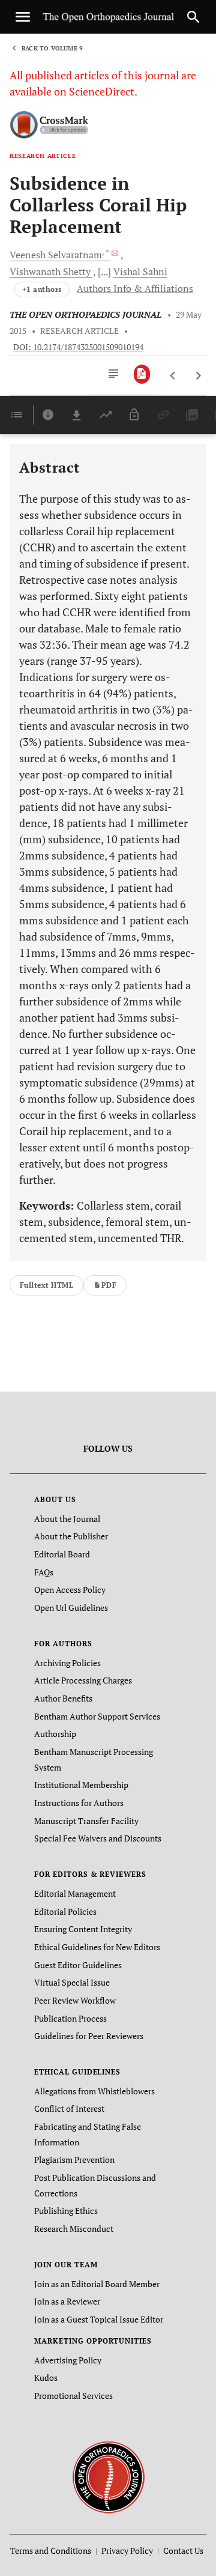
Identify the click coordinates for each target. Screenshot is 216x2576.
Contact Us (183, 2550)
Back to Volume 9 (52, 48)
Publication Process (70, 2018)
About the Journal (67, 1519)
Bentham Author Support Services (97, 1716)
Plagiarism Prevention (74, 2159)
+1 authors (42, 289)
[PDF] (142, 374)
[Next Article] (198, 376)
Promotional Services (73, 2396)
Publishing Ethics (66, 2211)
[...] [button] (104, 271)
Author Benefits (63, 1698)
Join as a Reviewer (67, 2301)
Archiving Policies (67, 1663)
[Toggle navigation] (23, 17)
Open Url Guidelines (71, 1608)
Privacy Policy (127, 2550)
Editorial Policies (65, 1911)
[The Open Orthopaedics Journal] (108, 2476)
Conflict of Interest (69, 2108)
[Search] (193, 17)
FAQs (44, 1572)
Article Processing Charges (83, 1680)
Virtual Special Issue (72, 1982)
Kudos (46, 2377)
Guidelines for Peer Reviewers (89, 2036)
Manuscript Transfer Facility (86, 1821)
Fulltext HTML (46, 1285)
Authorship (55, 1734)
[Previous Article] (173, 376)
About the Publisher (71, 1536)
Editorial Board (62, 1554)
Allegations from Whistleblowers (94, 2091)
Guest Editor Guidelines (78, 1965)
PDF (109, 1285)
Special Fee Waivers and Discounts (98, 1838)
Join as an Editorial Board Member (97, 2284)
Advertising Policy (68, 2360)
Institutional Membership (81, 1785)
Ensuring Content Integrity (83, 1929)
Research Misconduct (74, 2229)
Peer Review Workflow (75, 2000)
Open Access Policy (70, 1590)
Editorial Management (75, 1893)
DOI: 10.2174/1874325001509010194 (78, 347)
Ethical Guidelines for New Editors (97, 1947)
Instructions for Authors (79, 1803)
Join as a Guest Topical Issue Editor (99, 2319)
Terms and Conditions (51, 2550)
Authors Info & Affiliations (135, 288)
